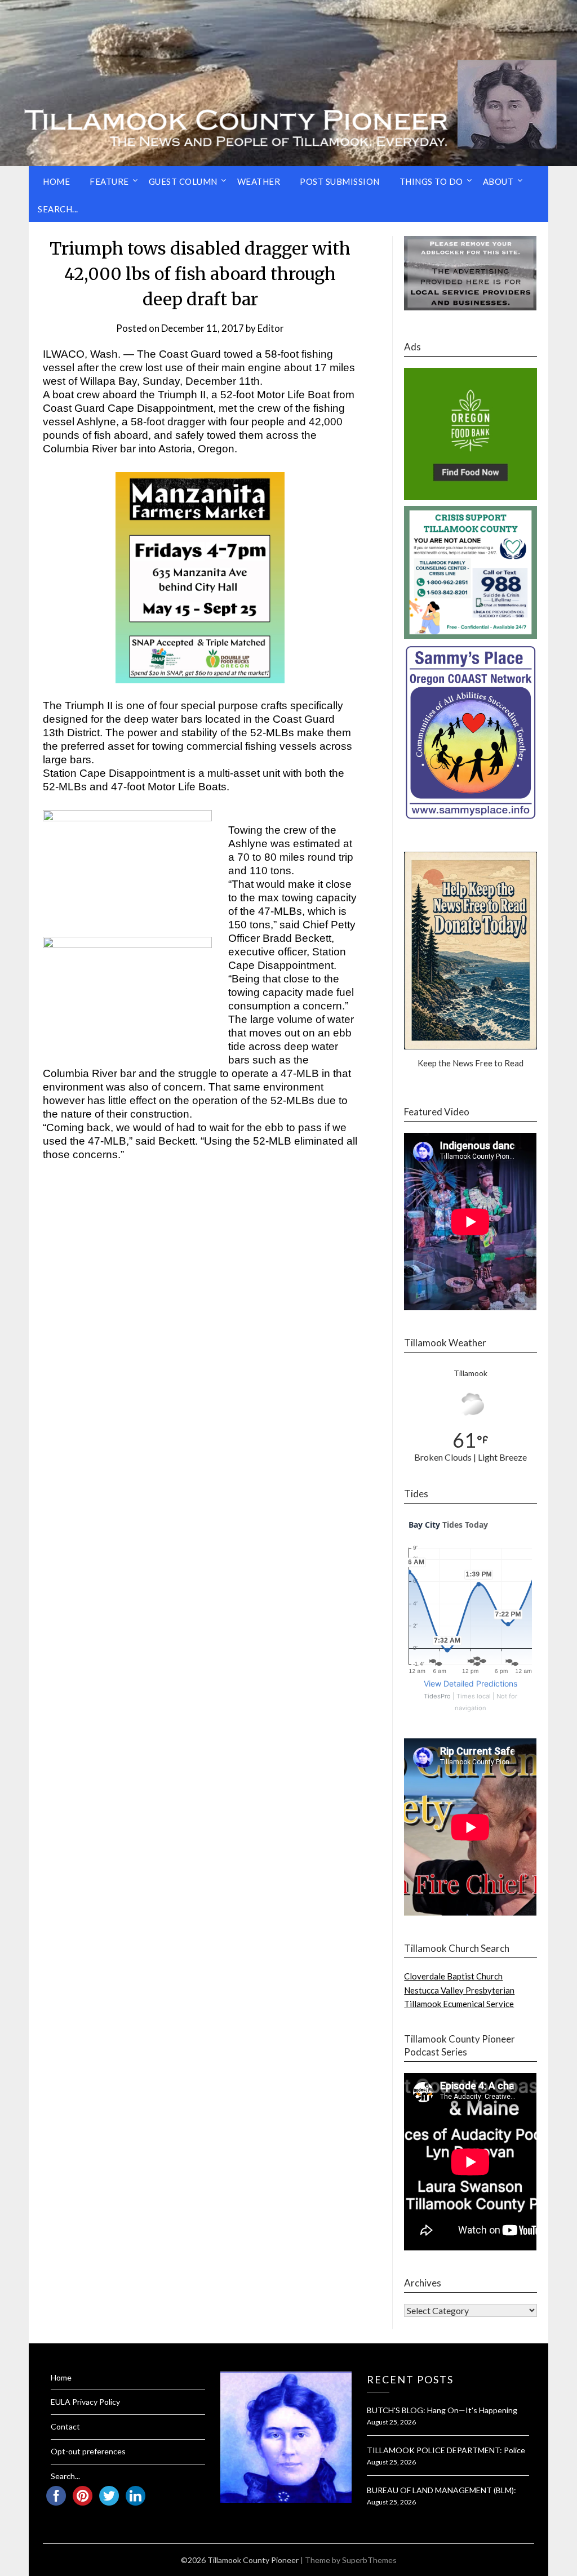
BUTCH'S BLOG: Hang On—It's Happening (442, 2410)
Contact (65, 2426)
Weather (259, 181)
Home (56, 181)
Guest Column (183, 181)
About (498, 181)
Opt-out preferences (88, 2451)
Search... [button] (58, 209)
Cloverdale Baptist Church (453, 1976)
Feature (109, 181)
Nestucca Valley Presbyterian (459, 1990)
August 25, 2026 (391, 2422)
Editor (271, 328)
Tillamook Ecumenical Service (459, 2004)
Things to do (431, 181)
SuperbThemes (369, 2560)
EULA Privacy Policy (85, 2402)
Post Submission (340, 181)
